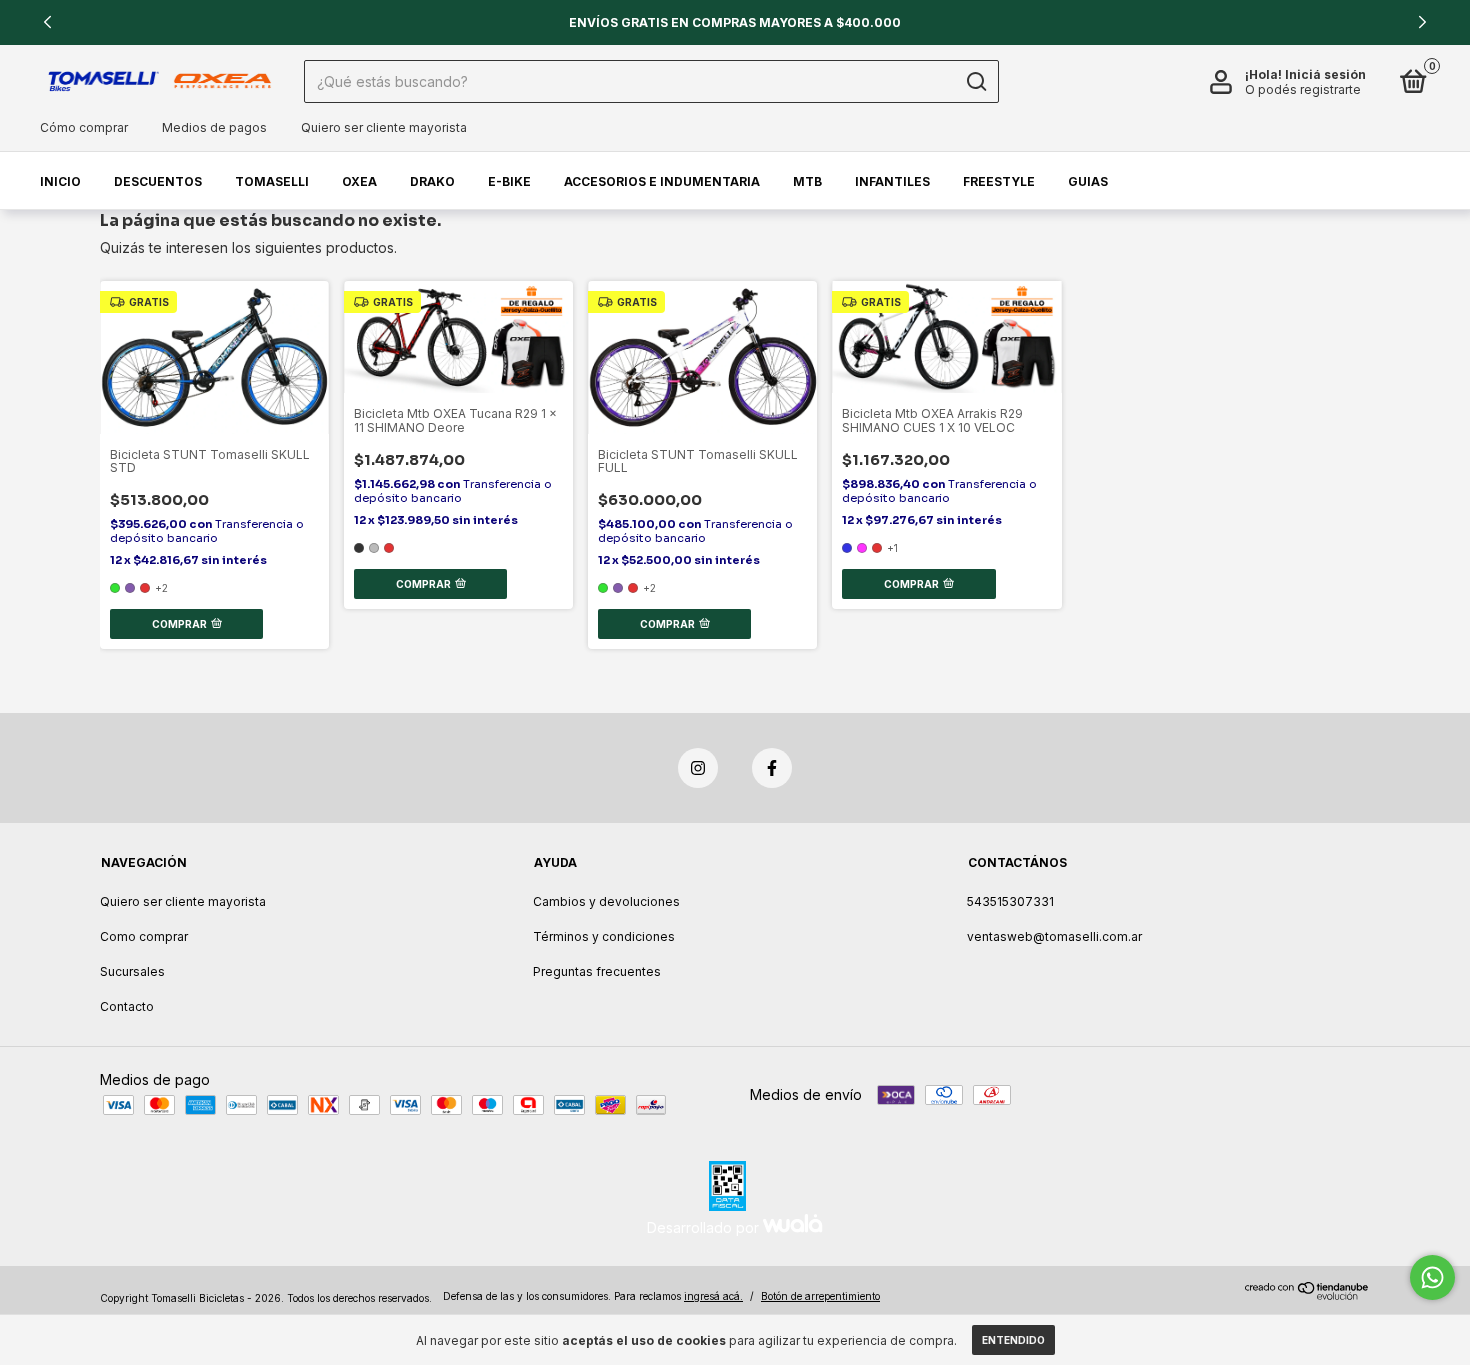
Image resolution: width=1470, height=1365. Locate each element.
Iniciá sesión (1325, 74)
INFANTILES (892, 181)
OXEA (359, 181)
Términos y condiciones (604, 936)
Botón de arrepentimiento (820, 1296)
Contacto (127, 1006)
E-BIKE (509, 181)
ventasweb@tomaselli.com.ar (1054, 936)
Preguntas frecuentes (597, 971)
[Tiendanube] (1307, 1294)
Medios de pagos (214, 127)
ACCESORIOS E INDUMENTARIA (662, 181)
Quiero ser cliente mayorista (384, 127)
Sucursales (132, 971)
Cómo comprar (84, 127)
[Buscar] (975, 82)
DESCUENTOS (158, 181)
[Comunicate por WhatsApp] (1432, 1277)
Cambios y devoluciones (606, 901)
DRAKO (432, 181)
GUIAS (1088, 181)
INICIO (60, 181)
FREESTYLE (999, 181)
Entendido (1013, 1340)
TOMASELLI (272, 181)
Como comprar (144, 936)
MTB (807, 181)
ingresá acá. (713, 1296)
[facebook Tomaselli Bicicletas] (772, 768)
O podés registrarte (1303, 89)
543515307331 (1010, 901)
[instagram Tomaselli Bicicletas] (698, 768)
